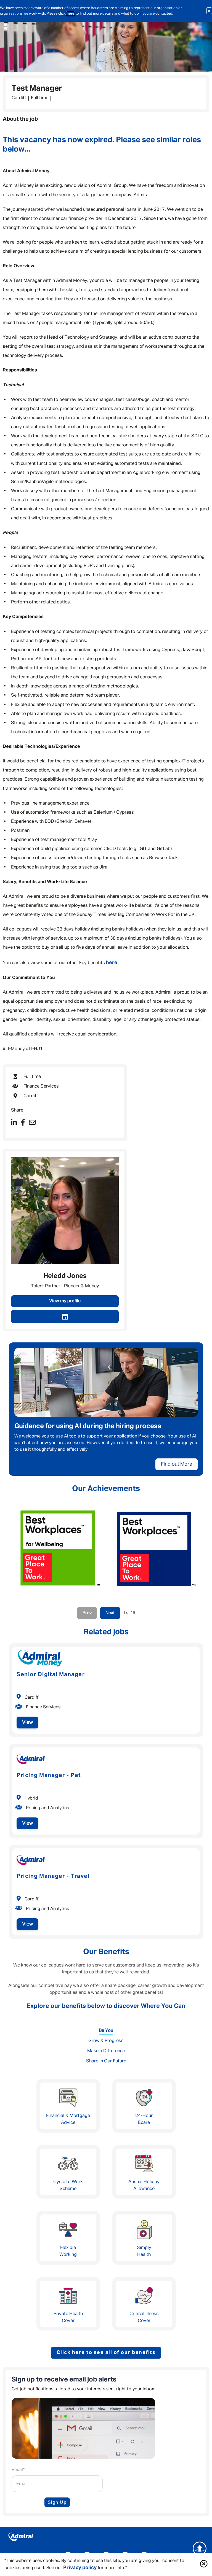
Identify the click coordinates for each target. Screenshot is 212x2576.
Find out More (177, 1464)
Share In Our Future (106, 2061)
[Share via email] (32, 1123)
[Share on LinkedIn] (14, 1123)
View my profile (65, 1301)
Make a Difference (106, 2051)
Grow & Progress (106, 2041)
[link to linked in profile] (65, 1317)
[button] (204, 2565)
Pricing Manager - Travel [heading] (53, 1876)
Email (18, 2470)
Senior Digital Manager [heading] (51, 1674)
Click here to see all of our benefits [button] (106, 2353)
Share (17, 1110)
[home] (106, 2538)
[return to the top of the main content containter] (200, 2548)
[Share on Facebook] (23, 1123)
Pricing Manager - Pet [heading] (49, 1775)
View (27, 1722)
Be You (106, 2031)
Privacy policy (80, 2568)
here (71, 14)
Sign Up (57, 2502)
